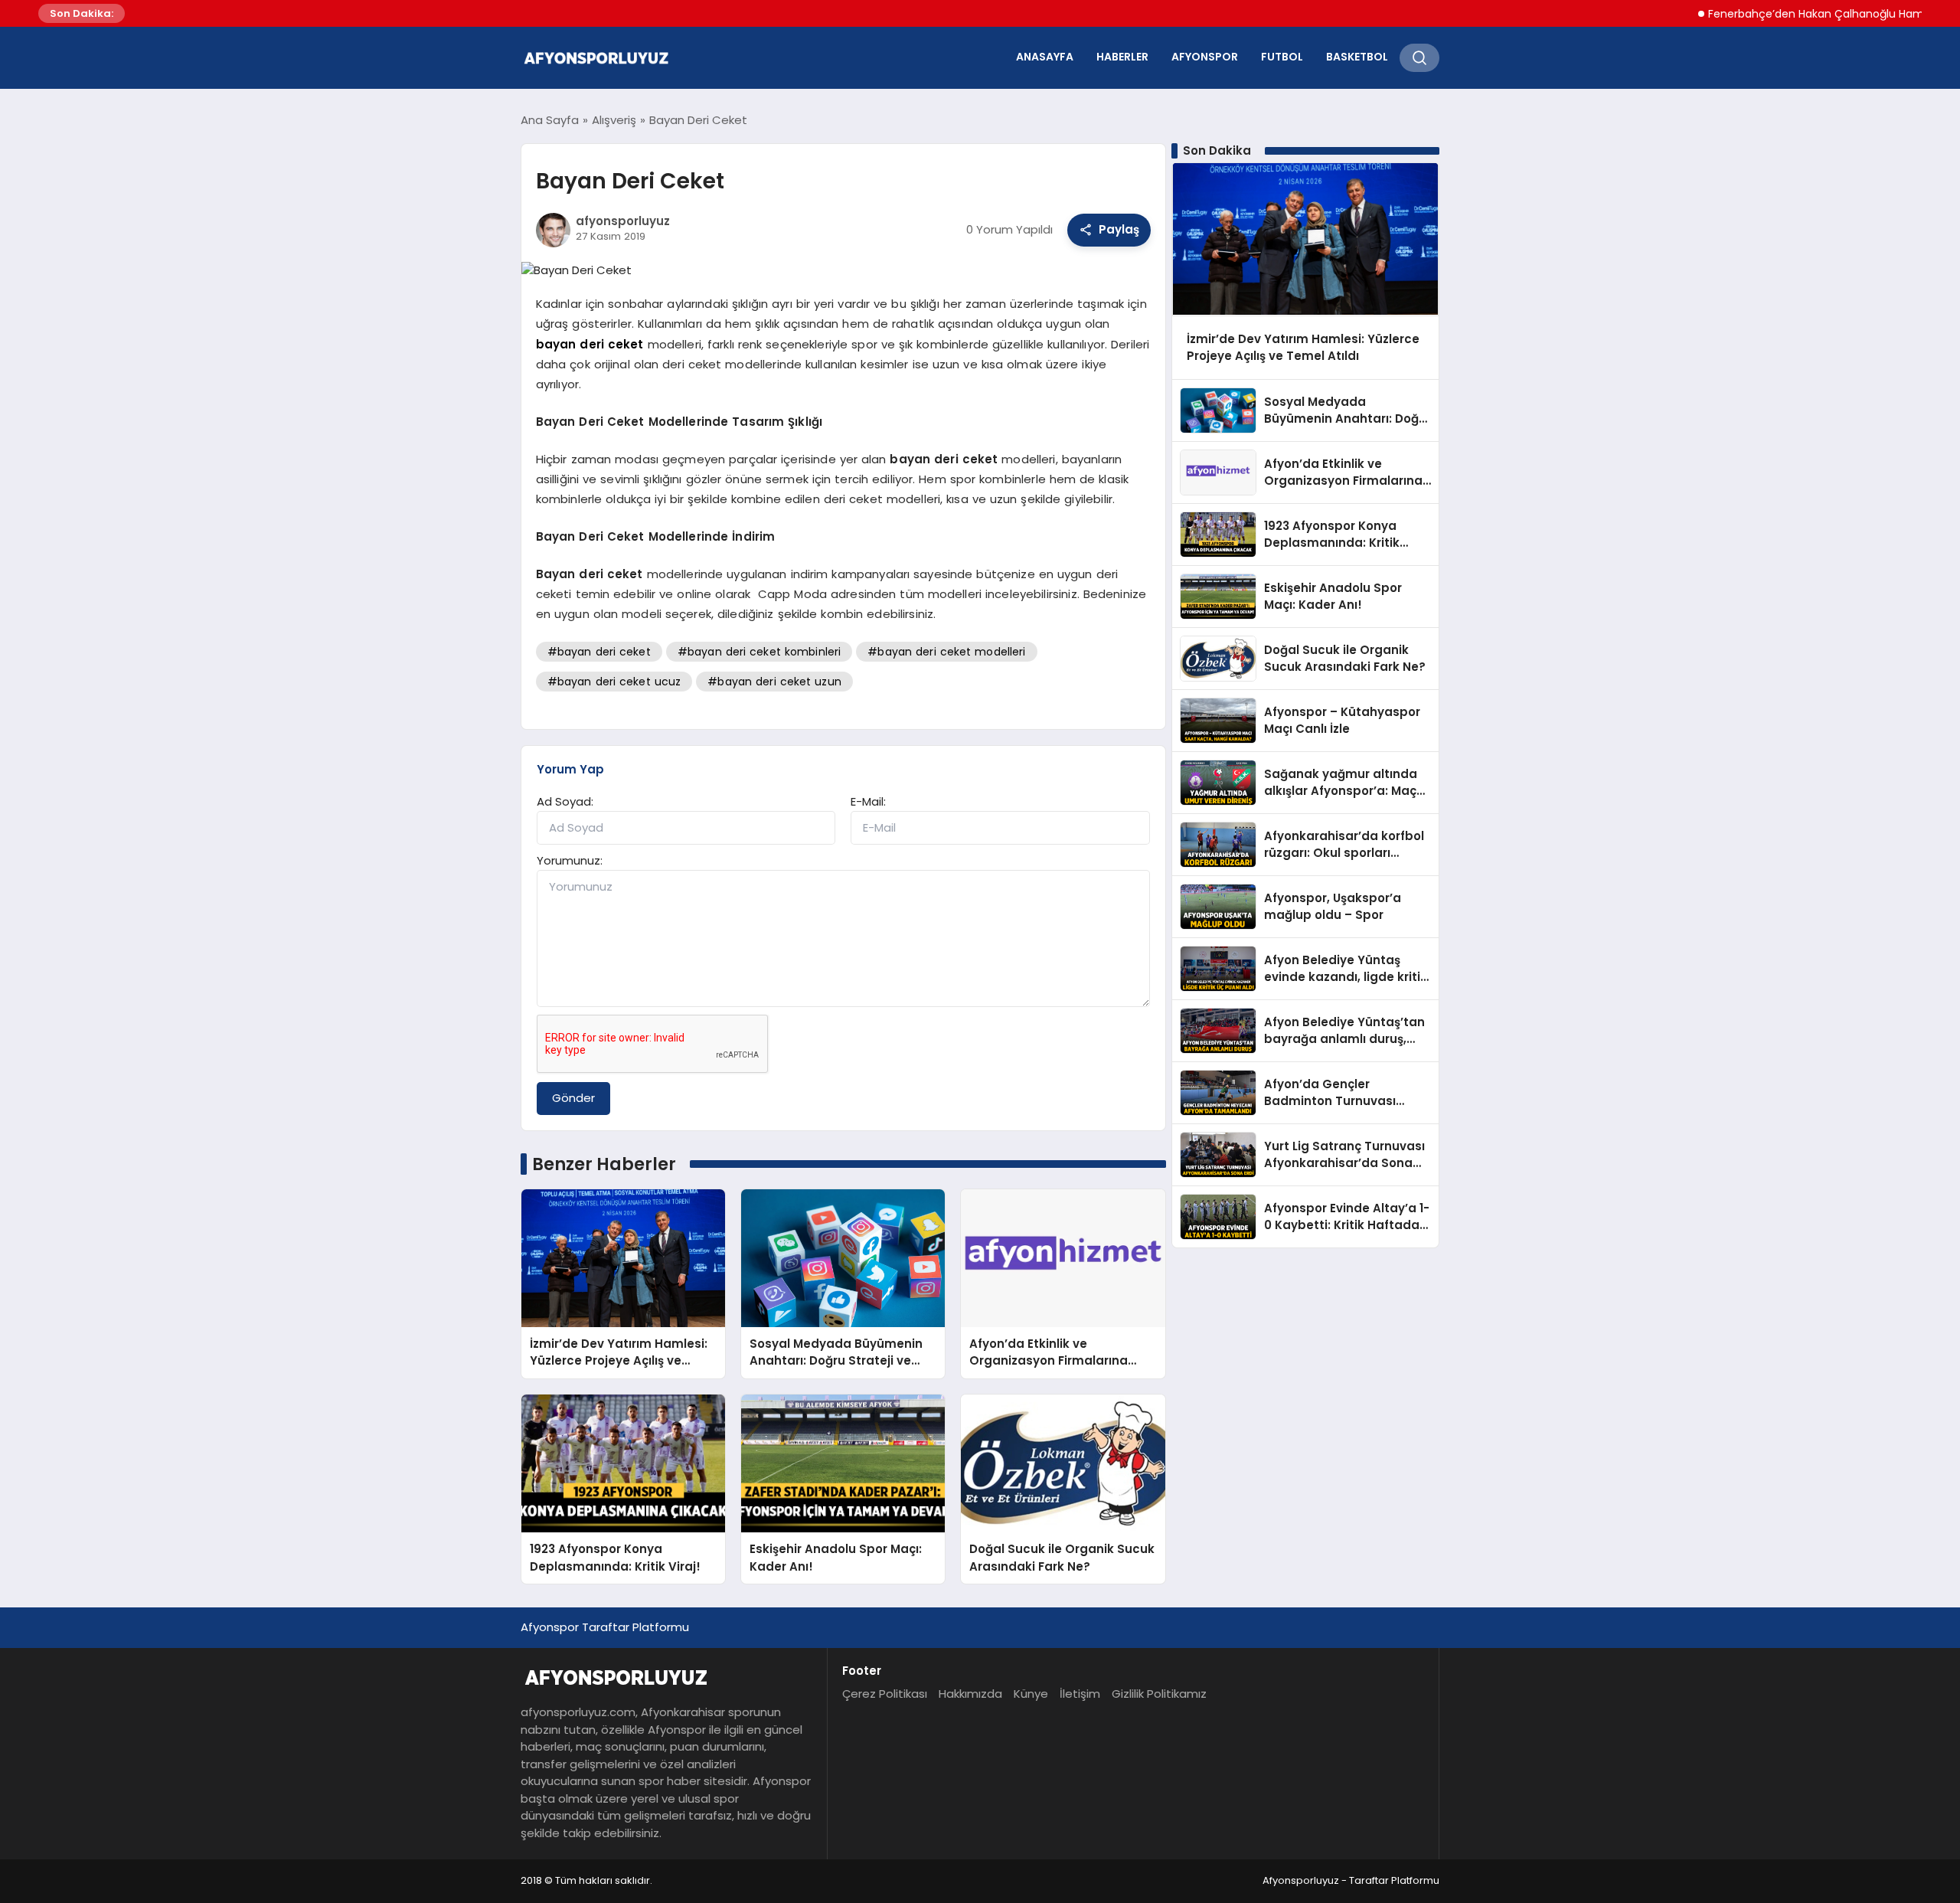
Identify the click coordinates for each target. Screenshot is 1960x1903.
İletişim (1080, 1694)
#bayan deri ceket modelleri (946, 652)
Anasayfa (1045, 57)
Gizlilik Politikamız (1159, 1694)
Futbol (1282, 57)
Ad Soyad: (565, 801)
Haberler (1122, 57)
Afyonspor (1205, 57)
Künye (1031, 1694)
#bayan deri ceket (599, 652)
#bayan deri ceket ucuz (614, 682)
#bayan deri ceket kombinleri (759, 652)
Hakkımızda (970, 1694)
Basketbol (1357, 57)
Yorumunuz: (570, 860)
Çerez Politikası (885, 1694)
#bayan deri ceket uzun (774, 682)
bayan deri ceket (590, 344)
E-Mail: (868, 801)
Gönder (573, 1098)
